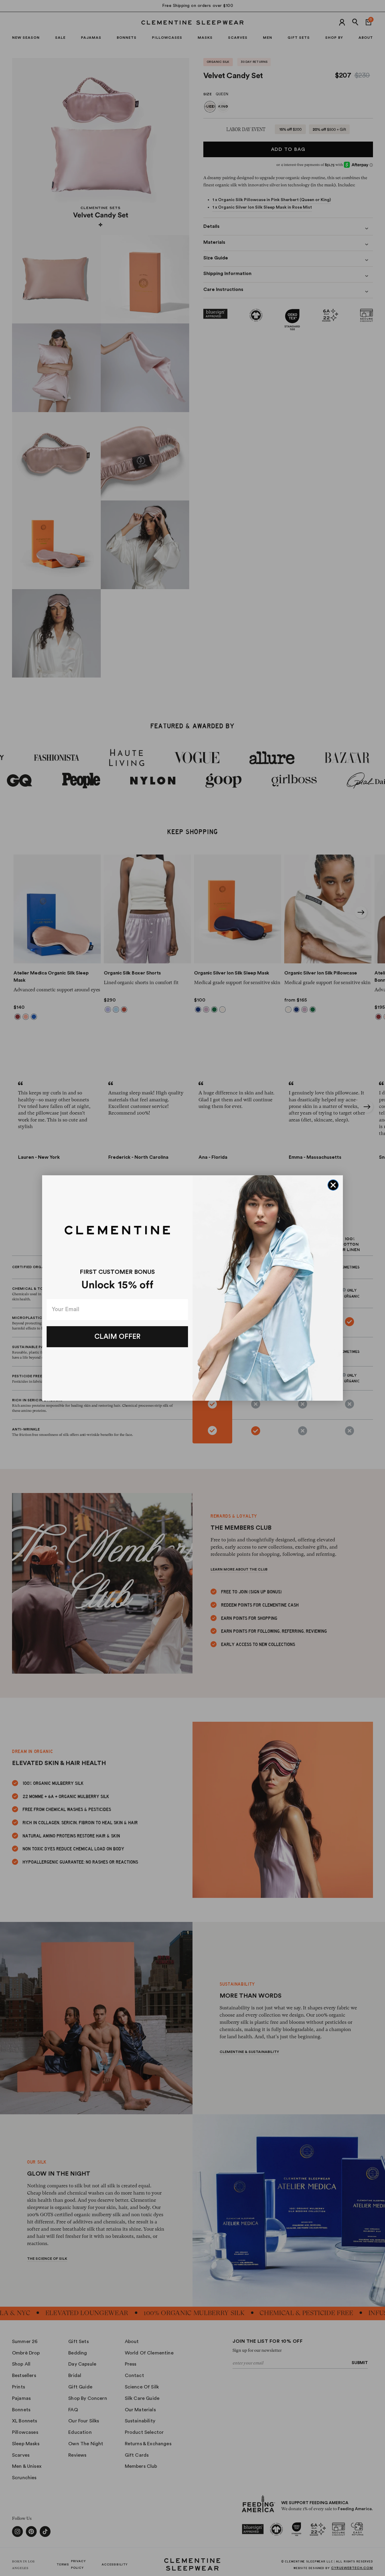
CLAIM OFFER (117, 1337)
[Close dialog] (333, 1185)
